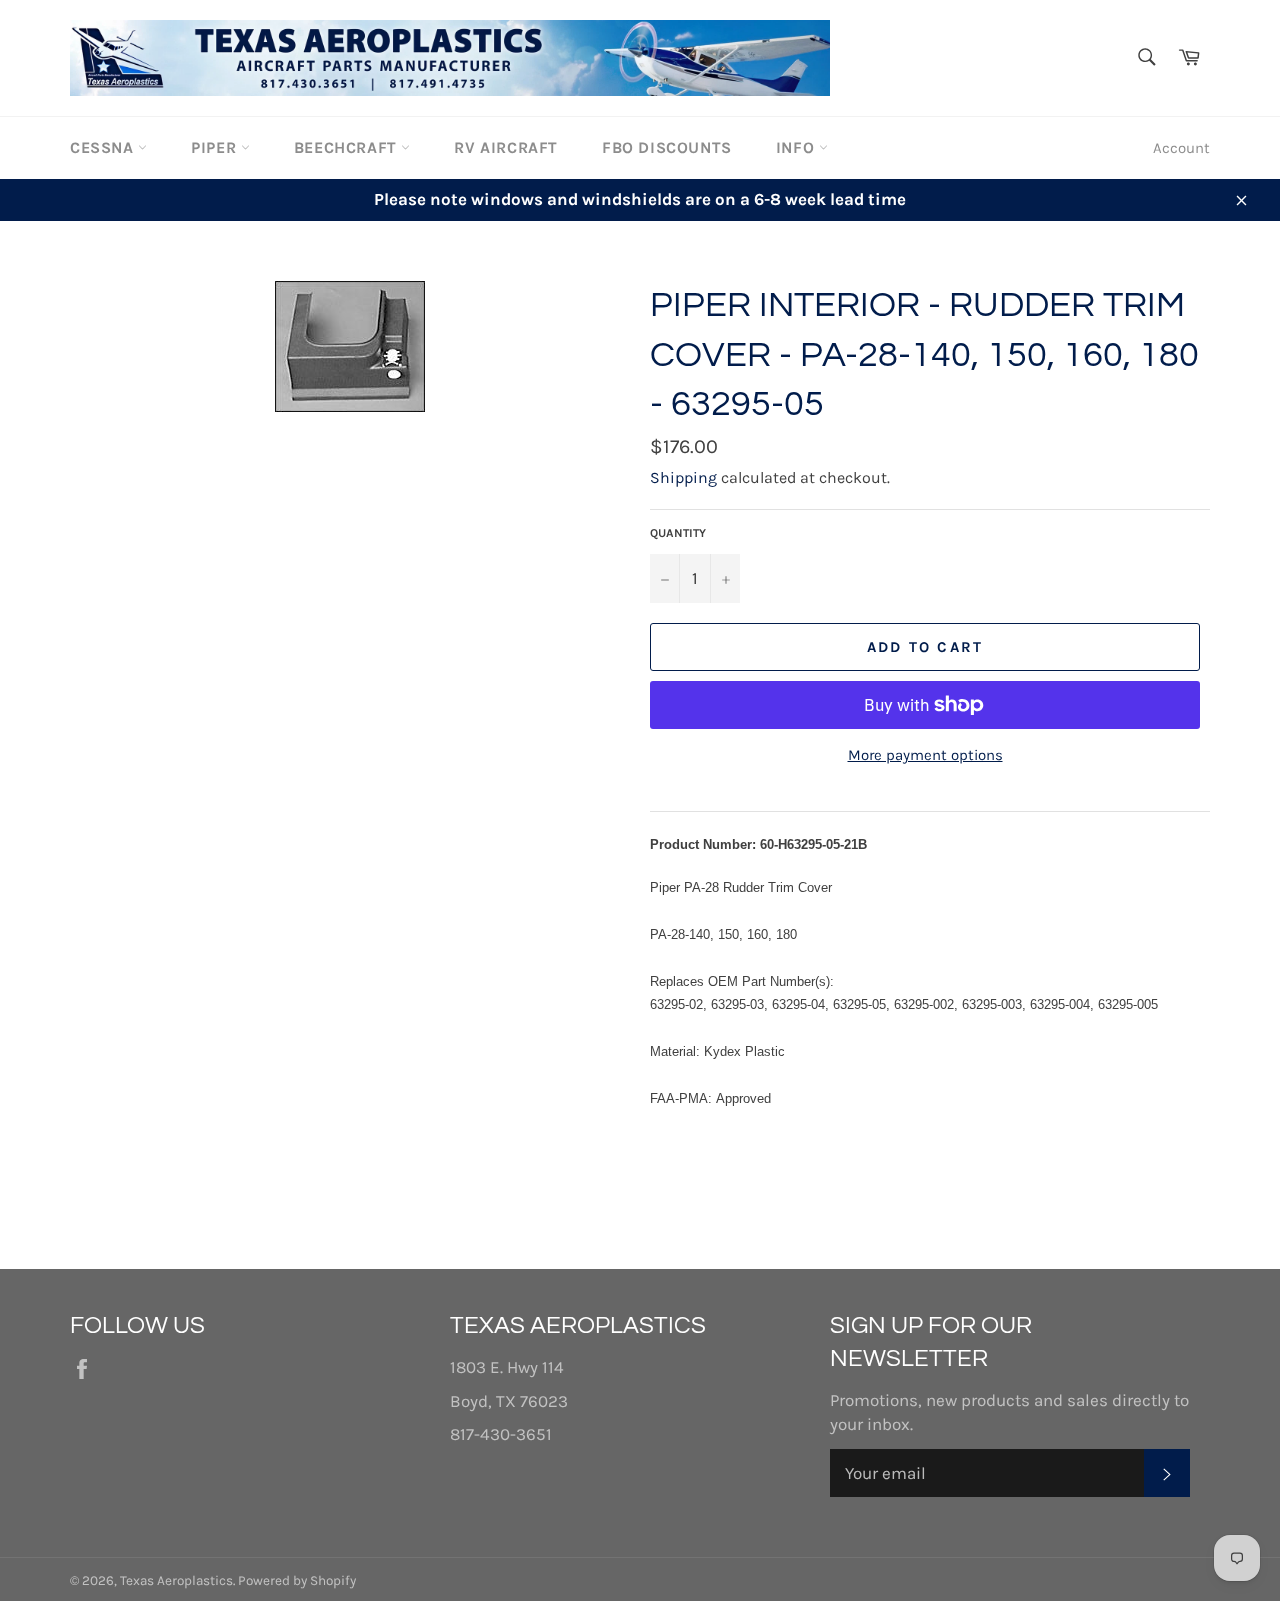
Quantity (678, 533)
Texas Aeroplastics (176, 1580)
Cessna (104, 147)
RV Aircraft (506, 147)
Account (1181, 148)
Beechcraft (348, 147)
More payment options (925, 755)
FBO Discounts (667, 147)
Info (797, 147)
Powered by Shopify (297, 1580)
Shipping (683, 477)
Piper (216, 147)
